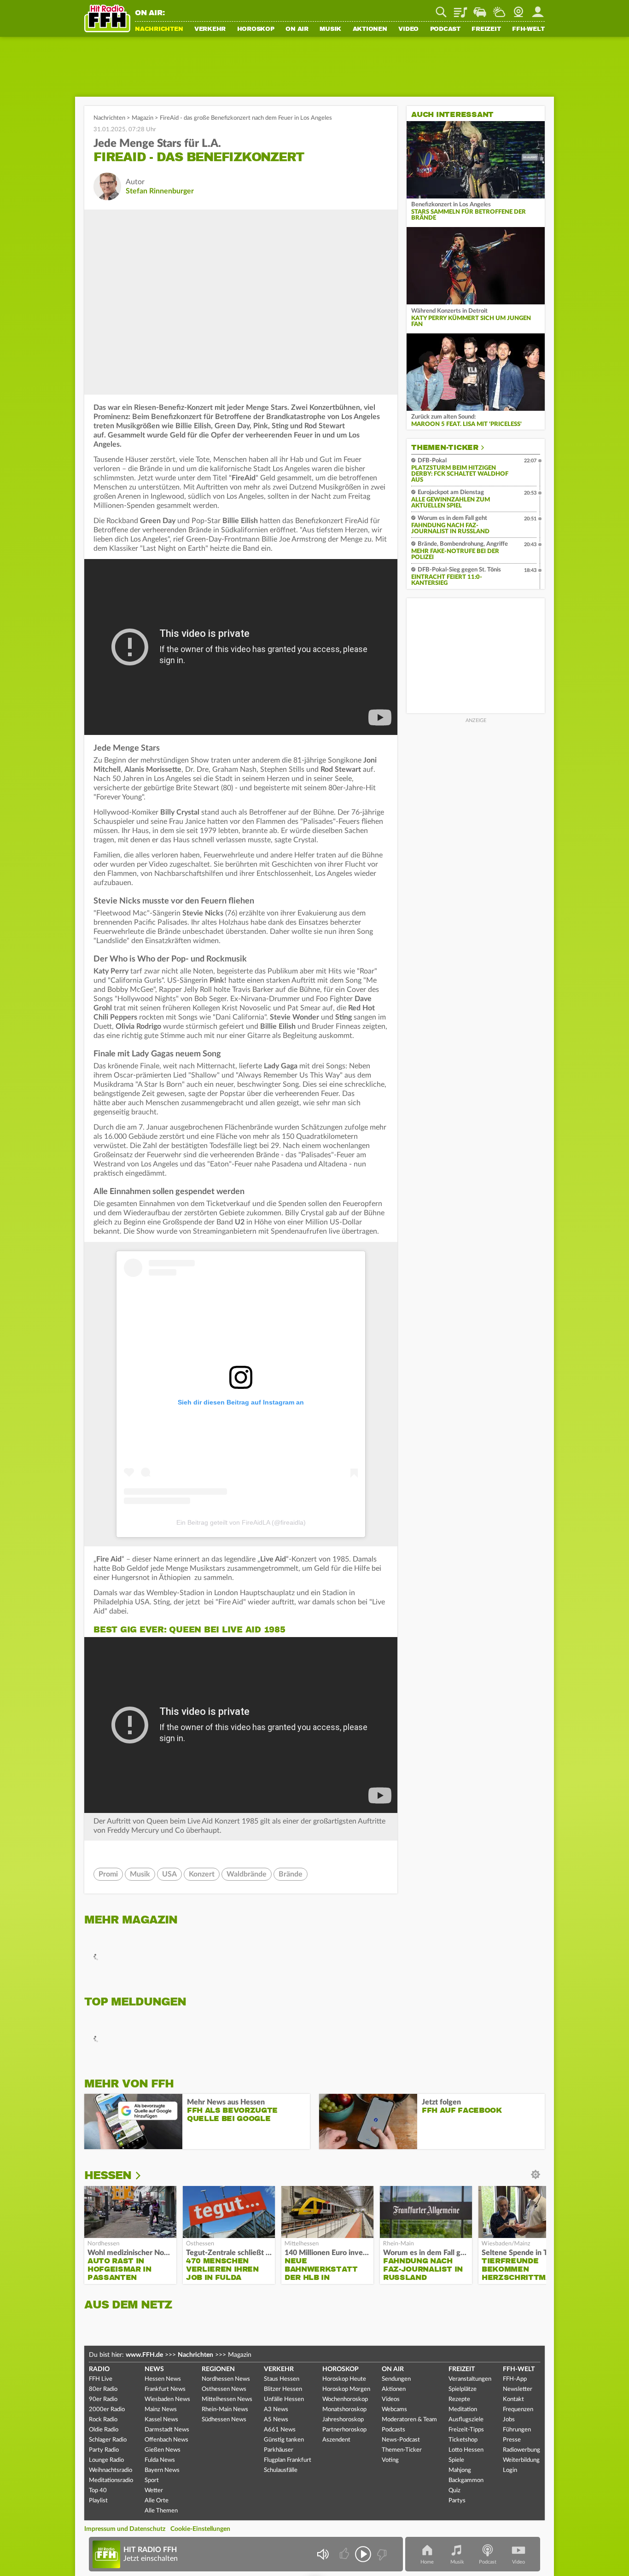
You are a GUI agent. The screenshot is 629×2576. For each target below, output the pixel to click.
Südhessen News (224, 2420)
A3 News (276, 2410)
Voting (390, 2460)
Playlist (460, 9)
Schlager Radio (108, 2440)
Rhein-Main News (225, 2410)
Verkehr (210, 29)
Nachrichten (159, 29)
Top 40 (98, 2491)
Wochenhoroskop (345, 2399)
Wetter (499, 9)
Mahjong (460, 2470)
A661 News (280, 2430)
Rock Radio (103, 2420)
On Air (297, 29)
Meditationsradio (111, 2480)
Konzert (202, 1874)
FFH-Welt (528, 29)
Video (408, 29)
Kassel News (161, 2420)
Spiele (456, 2460)
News (154, 2369)
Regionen (218, 2369)
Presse (512, 2440)
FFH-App (515, 2379)
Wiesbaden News (167, 2399)
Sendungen (396, 2379)
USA (169, 1874)
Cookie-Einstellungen (200, 2529)
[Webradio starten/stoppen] (363, 2554)
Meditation (463, 2410)
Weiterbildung (521, 2460)
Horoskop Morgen (346, 2389)
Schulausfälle (281, 2470)
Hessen (108, 2175)
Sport (152, 2480)
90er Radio (103, 2399)
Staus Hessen (282, 2379)
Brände (291, 1874)
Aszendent (336, 2440)
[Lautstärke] (323, 2554)
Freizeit (486, 29)
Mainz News (161, 2410)
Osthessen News (224, 2389)
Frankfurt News (165, 2389)
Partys (457, 2501)
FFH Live (101, 2379)
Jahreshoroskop (343, 2420)
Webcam (518, 9)
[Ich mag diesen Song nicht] (381, 2554)
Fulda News (160, 2460)
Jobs (509, 2420)
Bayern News (162, 2470)
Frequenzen (518, 2410)
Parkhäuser (279, 2450)
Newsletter (518, 2389)
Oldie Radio (104, 2430)
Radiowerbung (521, 2450)
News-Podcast (401, 2440)
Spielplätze (463, 2389)
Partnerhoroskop (344, 2430)
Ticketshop (463, 2440)
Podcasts (393, 2430)
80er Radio (103, 2389)
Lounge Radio (106, 2460)
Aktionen (370, 29)
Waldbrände (247, 1874)
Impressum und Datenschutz (125, 2529)
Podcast (445, 29)
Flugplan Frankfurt (288, 2460)
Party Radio (104, 2450)
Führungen (517, 2430)
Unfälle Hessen (284, 2399)
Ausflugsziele (466, 2420)
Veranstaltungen (470, 2379)
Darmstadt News (167, 2430)
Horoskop (256, 29)
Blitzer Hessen (283, 2389)
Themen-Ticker (445, 448)
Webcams (394, 2410)
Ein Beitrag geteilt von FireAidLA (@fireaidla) (241, 1522)
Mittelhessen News (227, 2399)
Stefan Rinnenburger (160, 191)
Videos (391, 2399)
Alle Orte (157, 2501)
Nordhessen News (226, 2379)
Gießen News (163, 2450)
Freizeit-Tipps (466, 2430)
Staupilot (480, 9)
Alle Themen (161, 2511)
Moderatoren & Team (409, 2420)
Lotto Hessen (466, 2450)
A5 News (276, 2420)
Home (427, 2562)
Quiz (454, 2491)
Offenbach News (166, 2440)
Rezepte (459, 2399)
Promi (108, 1874)
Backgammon (466, 2480)
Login (510, 2470)
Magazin (143, 118)
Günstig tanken (284, 2440)
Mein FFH (538, 9)
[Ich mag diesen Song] (345, 2554)
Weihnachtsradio (111, 2470)
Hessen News (163, 2379)
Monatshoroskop (344, 2410)
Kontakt (513, 2399)
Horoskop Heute (344, 2379)
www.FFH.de (144, 2355)
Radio (99, 2369)
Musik (330, 29)
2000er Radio (107, 2410)
